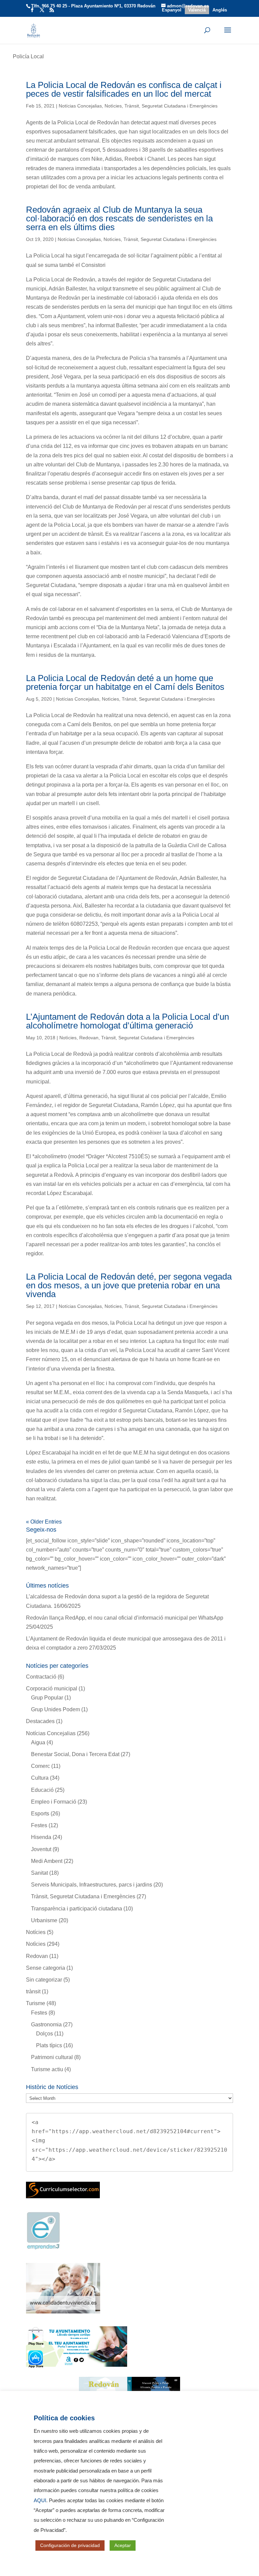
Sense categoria (46, 1968)
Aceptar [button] (123, 2545)
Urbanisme (44, 1920)
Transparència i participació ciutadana (77, 1909)
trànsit (33, 1991)
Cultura (40, 1778)
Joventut (41, 1849)
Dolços (45, 2034)
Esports (40, 1814)
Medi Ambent (47, 1861)
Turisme (36, 2003)
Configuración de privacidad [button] (70, 2545)
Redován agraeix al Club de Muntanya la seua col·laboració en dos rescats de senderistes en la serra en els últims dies (119, 218)
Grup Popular (47, 1698)
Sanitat (39, 1873)
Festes (39, 1825)
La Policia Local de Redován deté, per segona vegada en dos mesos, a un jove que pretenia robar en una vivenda (129, 1285)
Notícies (36, 1932)
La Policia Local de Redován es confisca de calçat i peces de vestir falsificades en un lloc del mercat (124, 89)
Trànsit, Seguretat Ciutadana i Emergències (171, 106)
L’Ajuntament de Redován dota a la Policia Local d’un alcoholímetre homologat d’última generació (127, 1021)
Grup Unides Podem (55, 1709)
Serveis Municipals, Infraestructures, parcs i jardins (92, 1885)
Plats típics (49, 2045)
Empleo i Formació (54, 1802)
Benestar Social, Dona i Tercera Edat (75, 1754)
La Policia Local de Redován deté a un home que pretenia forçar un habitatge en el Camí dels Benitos (125, 682)
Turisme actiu (47, 2069)
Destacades (40, 1721)
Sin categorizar (44, 1980)
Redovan (89, 1038)
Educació (42, 1790)
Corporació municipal (52, 1689)
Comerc (40, 1766)
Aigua (38, 1742)
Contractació (41, 1677)
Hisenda (41, 1837)
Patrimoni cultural (52, 2057)
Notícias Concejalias (80, 106)
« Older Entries (44, 1522)
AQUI (40, 2501)
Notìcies (113, 106)
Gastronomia (46, 2025)
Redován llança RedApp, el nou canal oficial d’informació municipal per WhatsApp (125, 1618)
